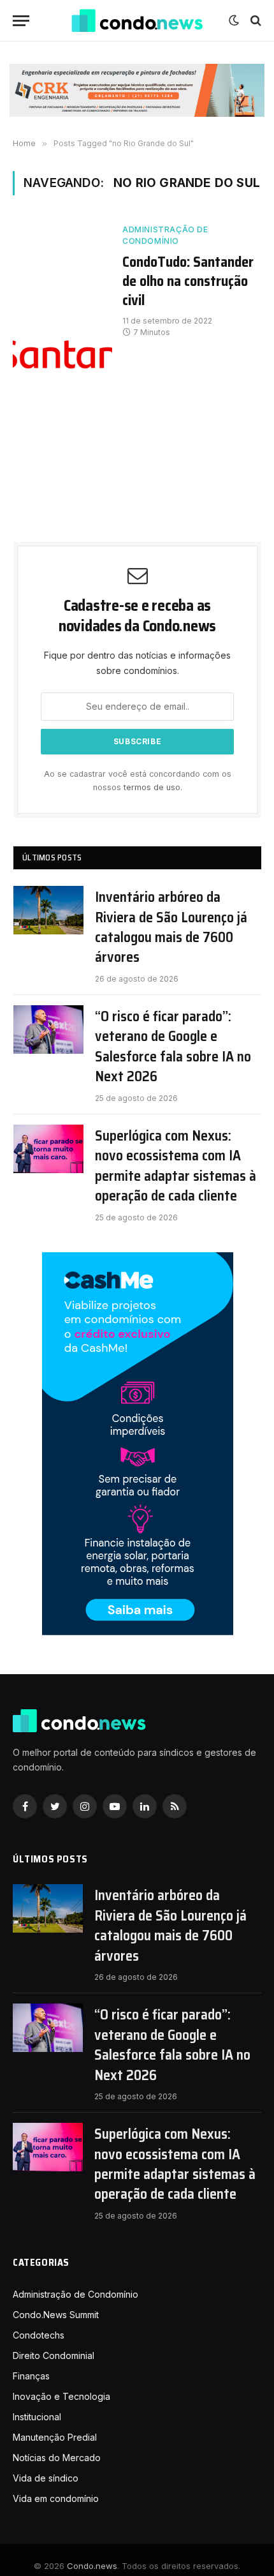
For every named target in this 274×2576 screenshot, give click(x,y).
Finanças (31, 2376)
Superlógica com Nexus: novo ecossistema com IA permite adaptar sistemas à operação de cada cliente (176, 1166)
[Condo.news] (137, 21)
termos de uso (152, 787)
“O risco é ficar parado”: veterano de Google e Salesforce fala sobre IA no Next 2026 (173, 1047)
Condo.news (92, 2566)
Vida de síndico (46, 2478)
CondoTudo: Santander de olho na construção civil (188, 281)
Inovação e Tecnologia (61, 2396)
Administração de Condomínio (165, 235)
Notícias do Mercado (57, 2458)
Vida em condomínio (56, 2498)
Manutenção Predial (55, 2437)
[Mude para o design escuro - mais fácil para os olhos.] (234, 20)
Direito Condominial (54, 2355)
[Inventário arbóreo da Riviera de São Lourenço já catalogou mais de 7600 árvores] (48, 910)
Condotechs (39, 2335)
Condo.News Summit (56, 2315)
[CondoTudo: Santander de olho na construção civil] (62, 350)
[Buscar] (255, 21)
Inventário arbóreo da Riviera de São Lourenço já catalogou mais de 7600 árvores (171, 927)
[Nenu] (21, 21)
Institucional (37, 2417)
